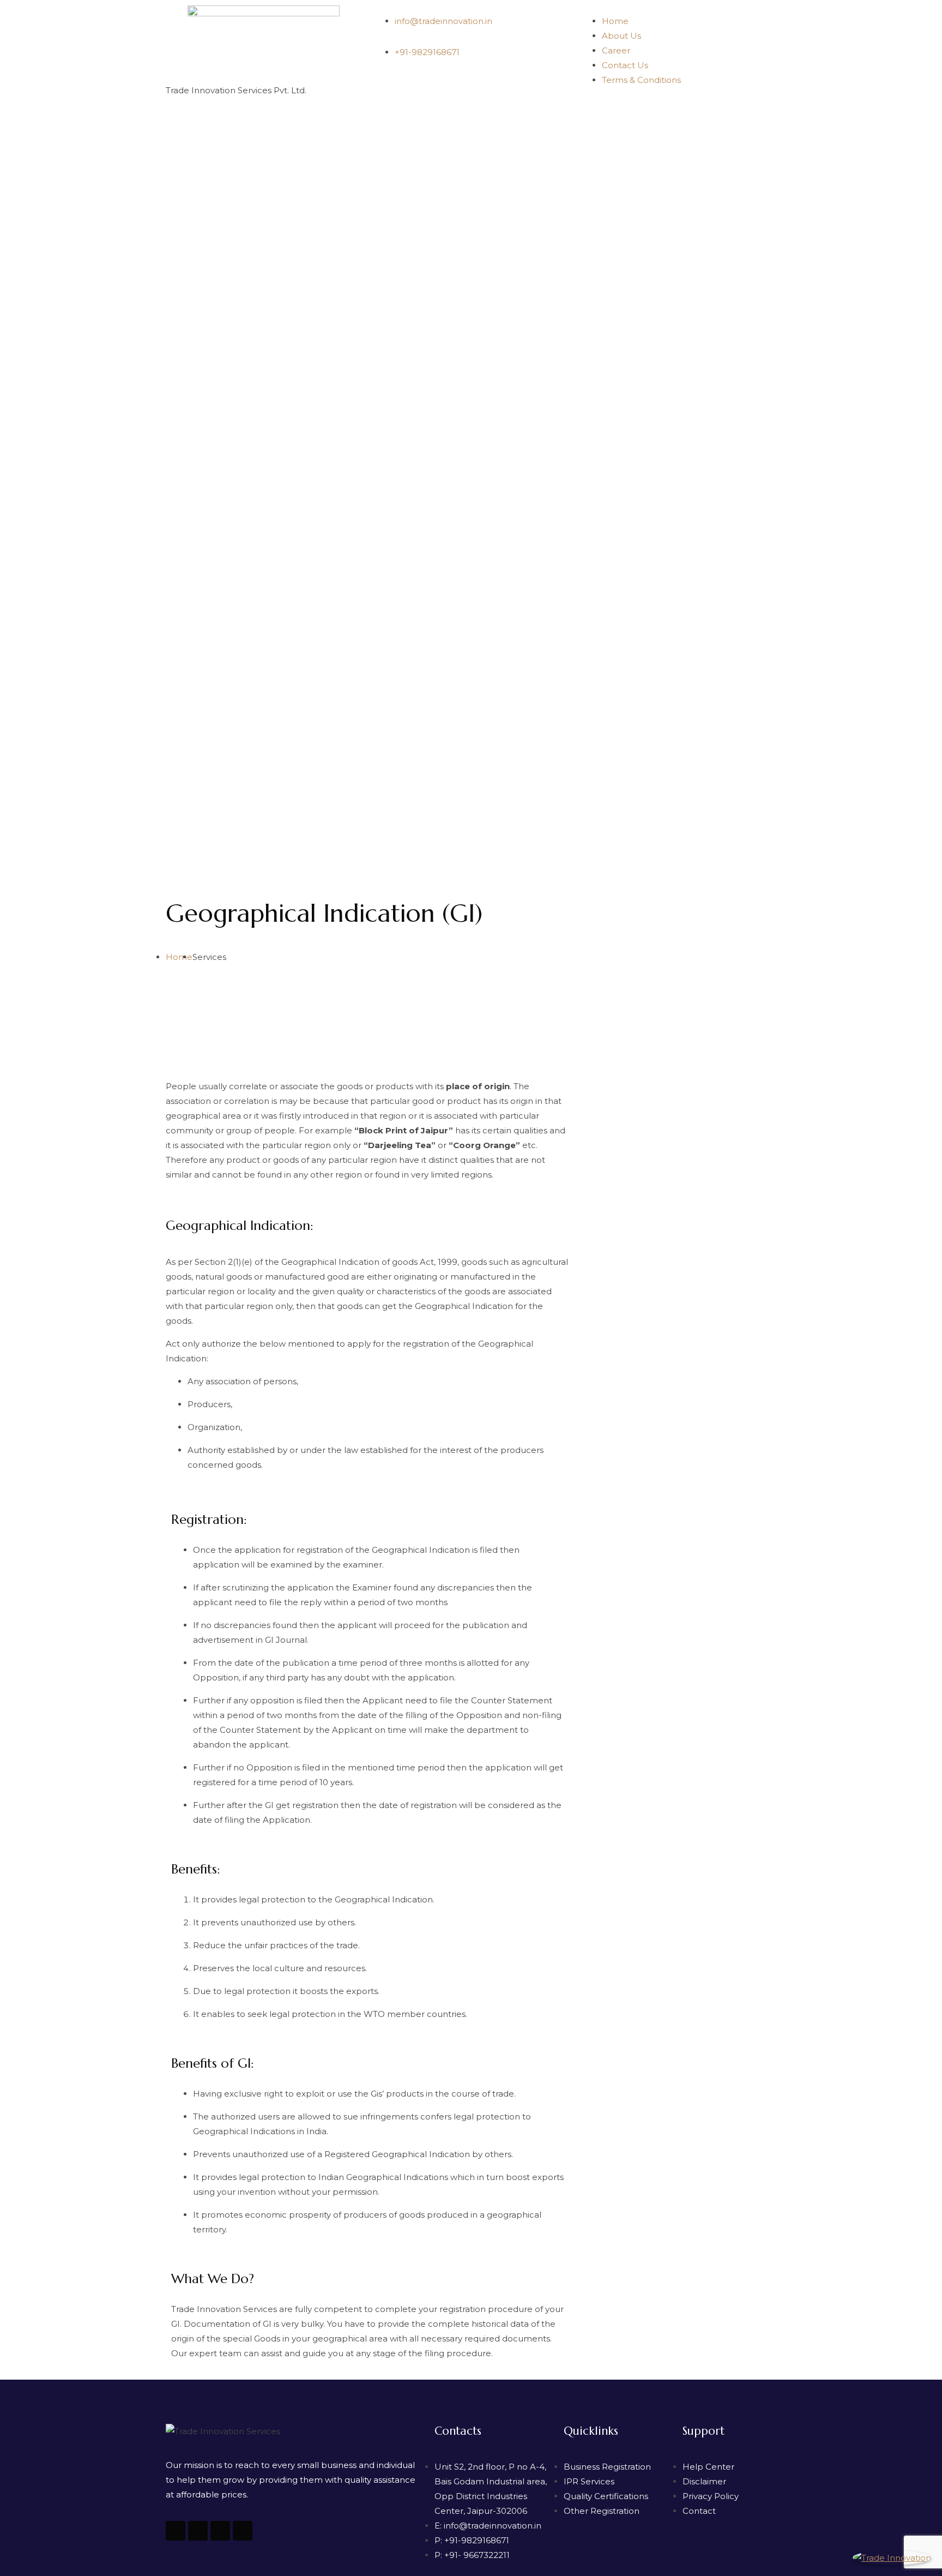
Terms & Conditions (641, 80)
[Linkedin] (198, 2531)
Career (616, 50)
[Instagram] (220, 2531)
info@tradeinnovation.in (443, 21)
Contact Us (625, 65)
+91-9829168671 (427, 52)
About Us (621, 36)
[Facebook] (243, 2531)
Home (615, 21)
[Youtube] (176, 2531)
